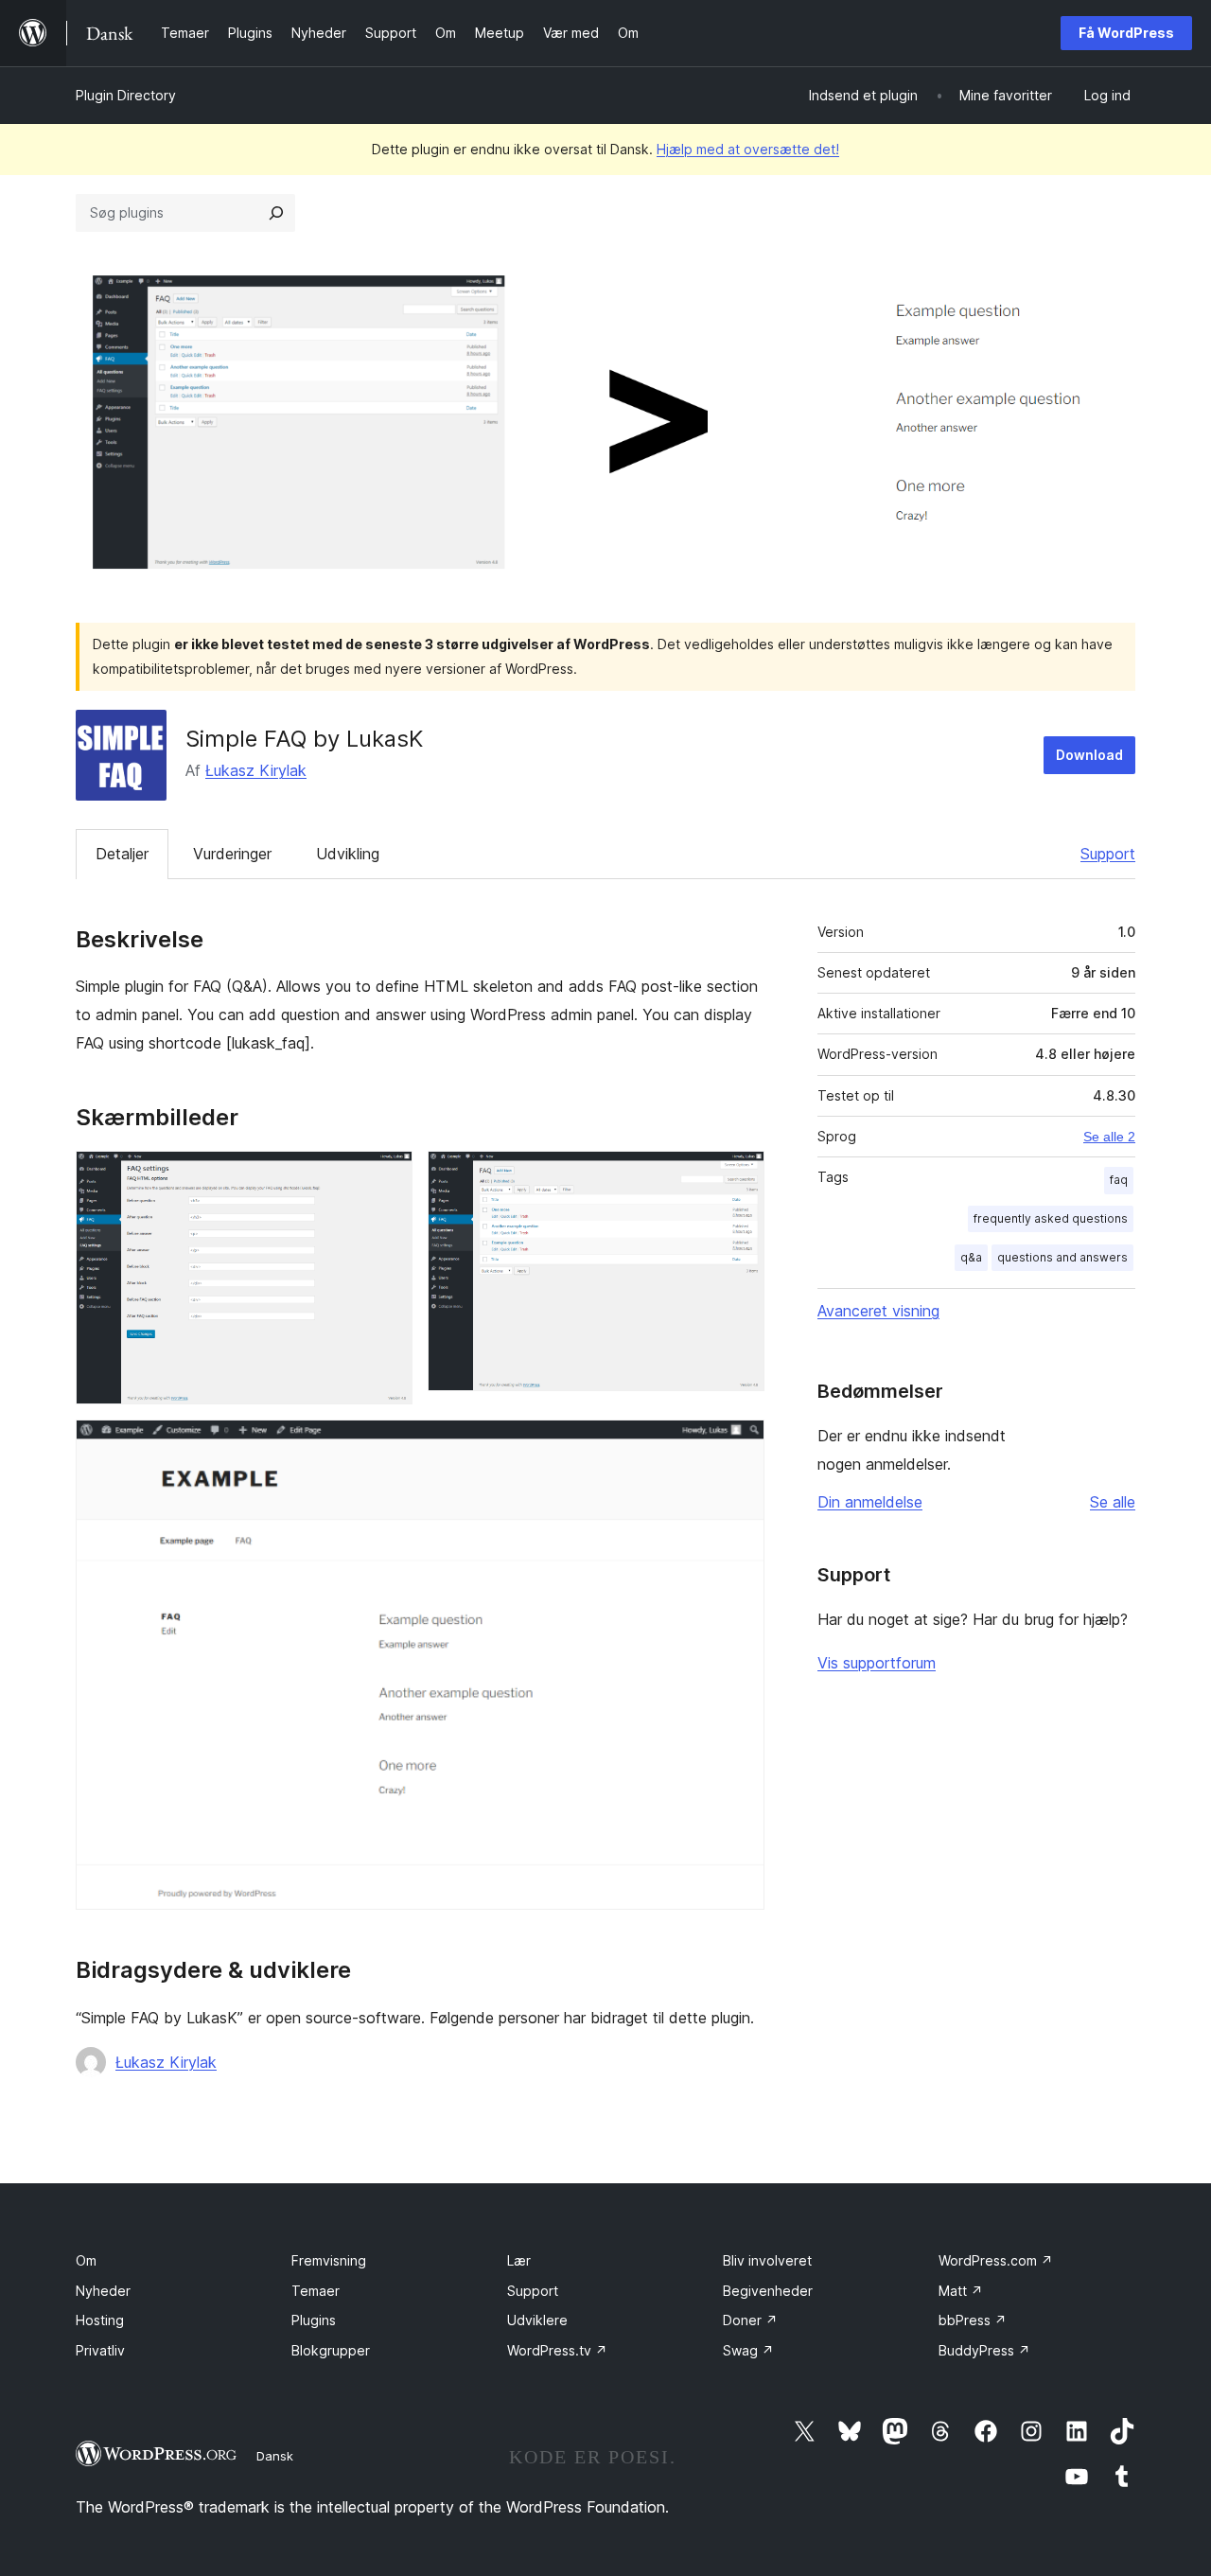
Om (86, 2260)
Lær (519, 2260)
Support (1108, 854)
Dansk (275, 2456)
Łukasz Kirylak (256, 770)
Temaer (316, 2291)
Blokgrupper (331, 2350)
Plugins (314, 2320)
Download (1089, 755)
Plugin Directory (126, 95)
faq (1119, 1180)
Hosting (100, 2320)
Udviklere (537, 2320)
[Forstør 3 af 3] (739, 1445)
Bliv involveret (767, 2260)
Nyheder (103, 2291)
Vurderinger (232, 854)
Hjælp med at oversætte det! (748, 149)
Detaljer (122, 854)
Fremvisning (329, 2260)
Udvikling (348, 854)
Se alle (1113, 1502)
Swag (748, 2350)
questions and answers (1062, 1257)
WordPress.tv (557, 2350)
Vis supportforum (877, 1663)
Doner (750, 2320)
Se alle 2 (1109, 1137)
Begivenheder (768, 2291)
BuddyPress (984, 2350)
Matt (961, 2291)
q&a (971, 1257)
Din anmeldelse (870, 1502)
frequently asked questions (1051, 1218)
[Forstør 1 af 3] (387, 1176)
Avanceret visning (878, 1311)
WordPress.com (996, 2260)
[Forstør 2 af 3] (739, 1176)
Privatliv (100, 2350)
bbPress (973, 2320)
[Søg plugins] (276, 213)
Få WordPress (1126, 33)
